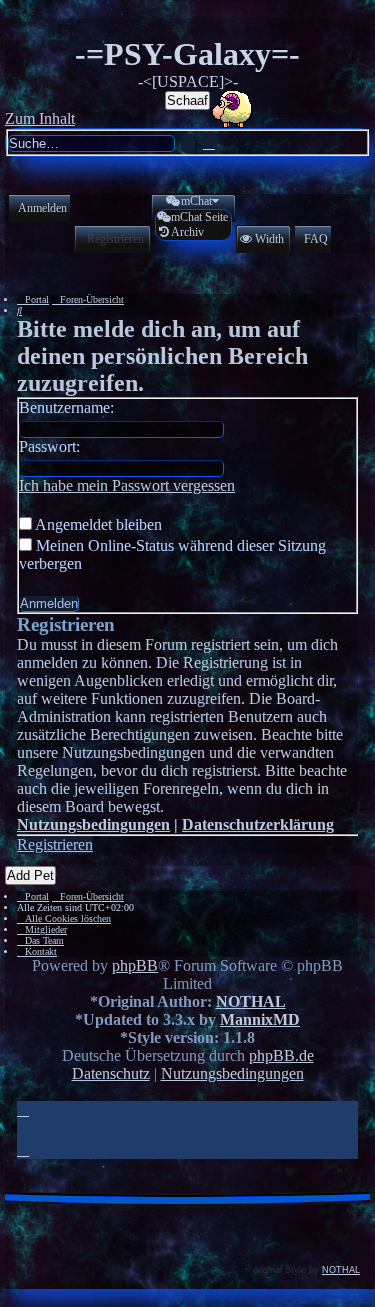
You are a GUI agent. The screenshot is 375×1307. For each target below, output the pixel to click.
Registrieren (55, 844)
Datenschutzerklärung (258, 824)
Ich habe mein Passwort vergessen (127, 485)
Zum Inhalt (40, 118)
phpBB (135, 965)
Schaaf (187, 100)
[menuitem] (38, 208)
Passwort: (49, 446)
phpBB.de (281, 1055)
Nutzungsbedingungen (93, 824)
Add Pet (30, 875)
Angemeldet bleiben (97, 524)
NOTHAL (251, 1001)
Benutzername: (66, 407)
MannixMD (260, 1019)
